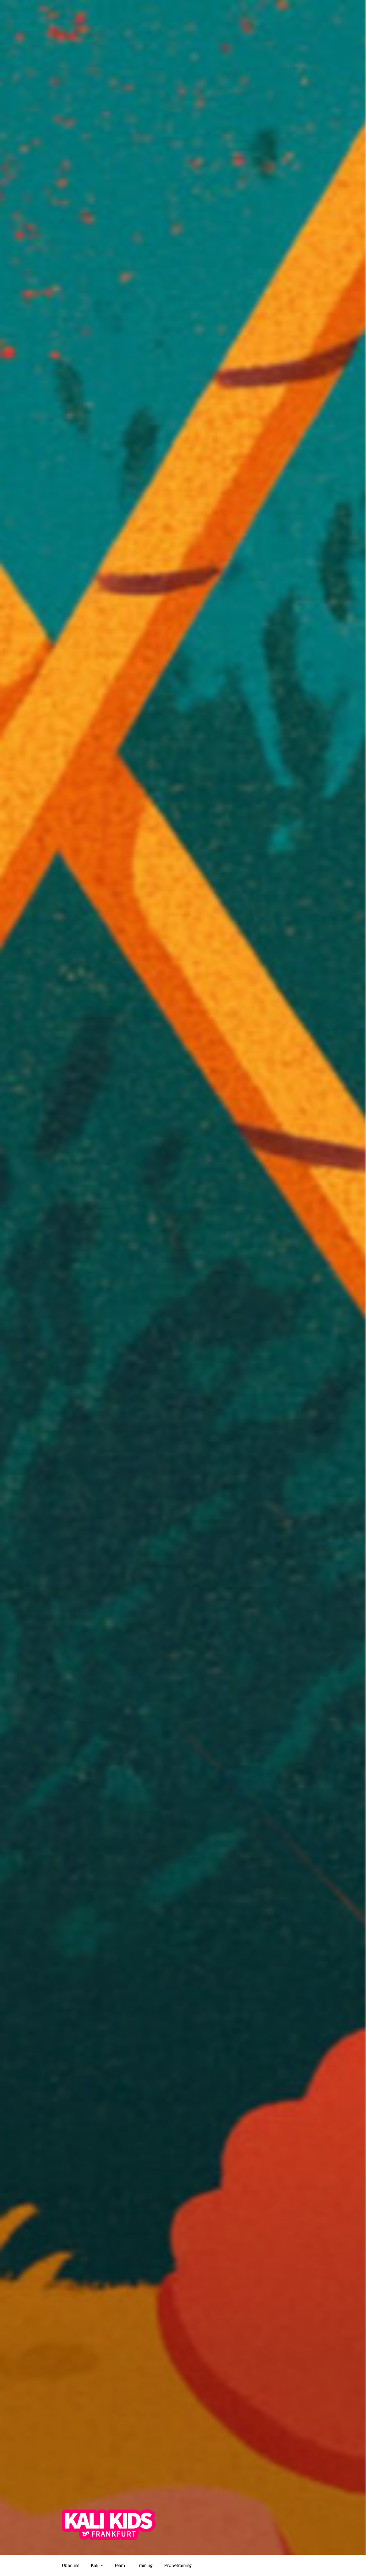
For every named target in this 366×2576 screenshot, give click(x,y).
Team (120, 2565)
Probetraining (178, 2565)
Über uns (71, 2565)
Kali (95, 2565)
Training (145, 2565)
